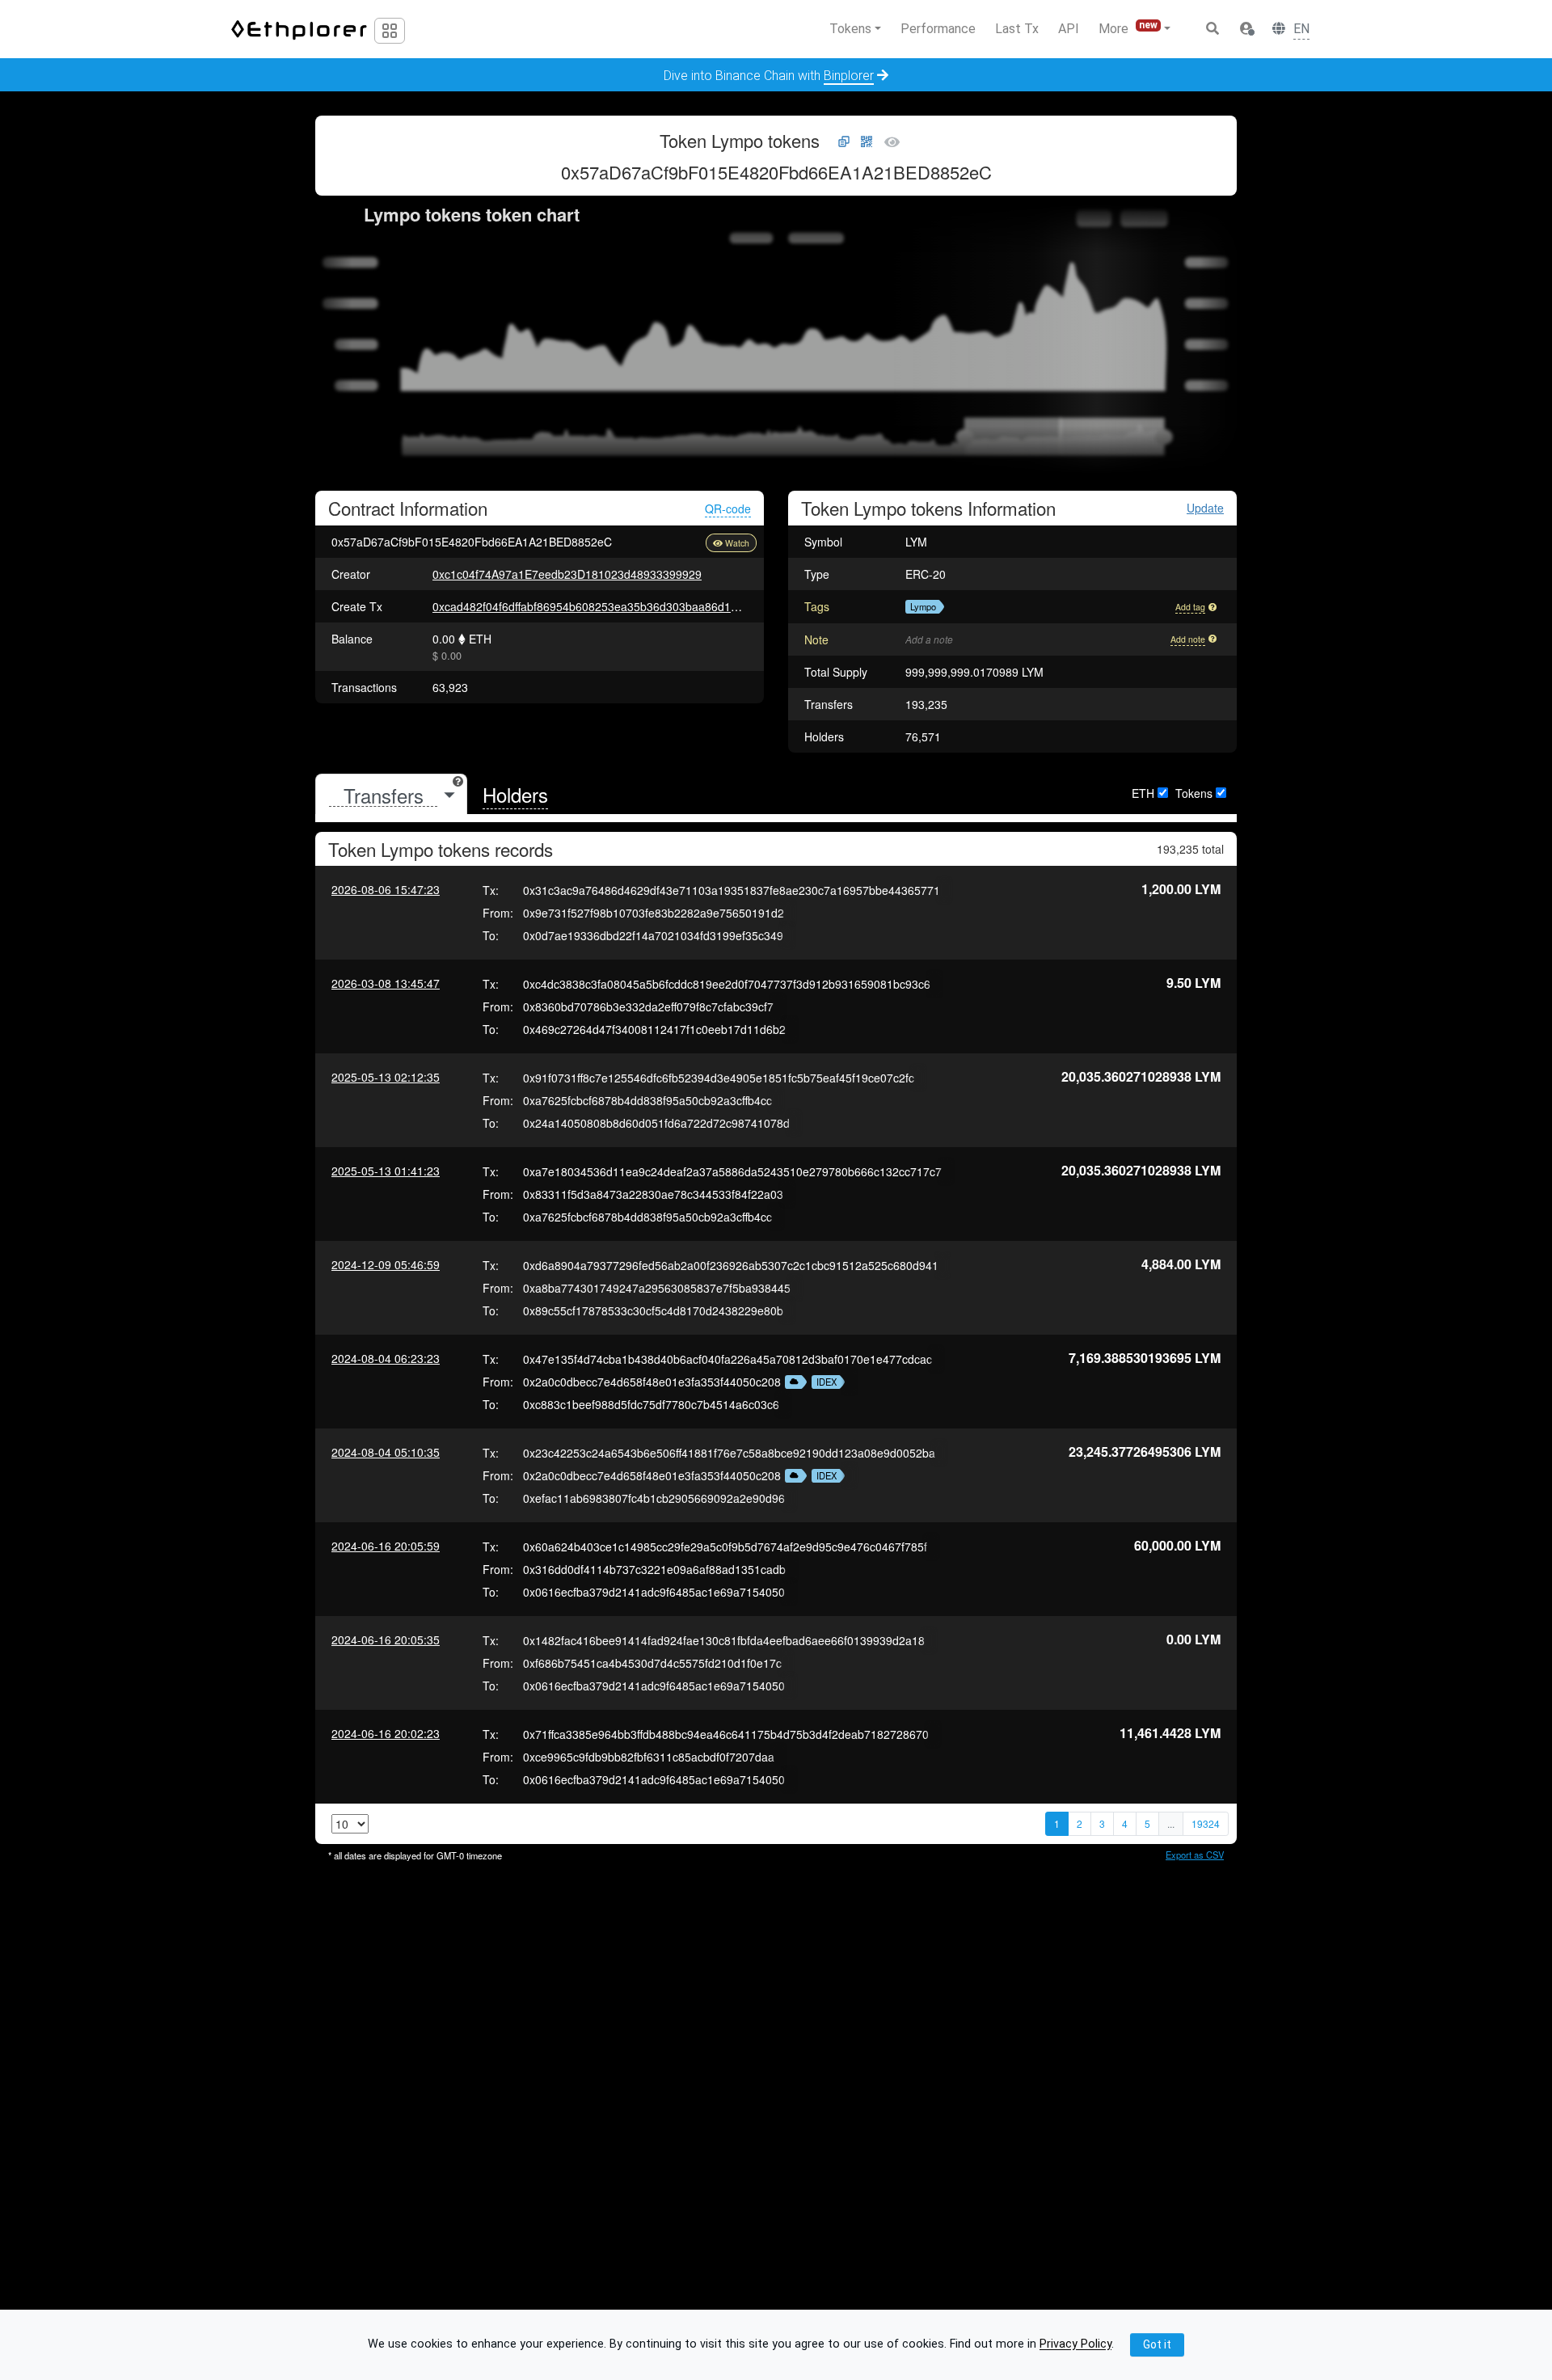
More (1128, 28)
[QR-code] (867, 142)
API (1069, 29)
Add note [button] (1188, 639)
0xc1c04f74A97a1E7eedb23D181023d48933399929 (567, 574)
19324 (1206, 1823)
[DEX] (792, 1382)
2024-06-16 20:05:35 (386, 1639)
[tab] (391, 795)
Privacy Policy (1075, 2345)
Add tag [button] (1190, 607)
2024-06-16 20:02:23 (386, 1733)
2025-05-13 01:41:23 (386, 1171)
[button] (1246, 29)
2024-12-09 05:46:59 (386, 1264)
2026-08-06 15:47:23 (386, 889)
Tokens (1194, 793)
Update (1205, 508)
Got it (1157, 2344)
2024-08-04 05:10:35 (386, 1452)
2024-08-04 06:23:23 (386, 1358)
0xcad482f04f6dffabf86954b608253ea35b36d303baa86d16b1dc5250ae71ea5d (636, 606)
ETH (1143, 793)
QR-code (728, 508)
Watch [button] (737, 543)
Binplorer (849, 76)
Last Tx (1017, 29)
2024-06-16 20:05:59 (386, 1546)
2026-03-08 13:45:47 (386, 983)
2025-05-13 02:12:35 (386, 1077)
